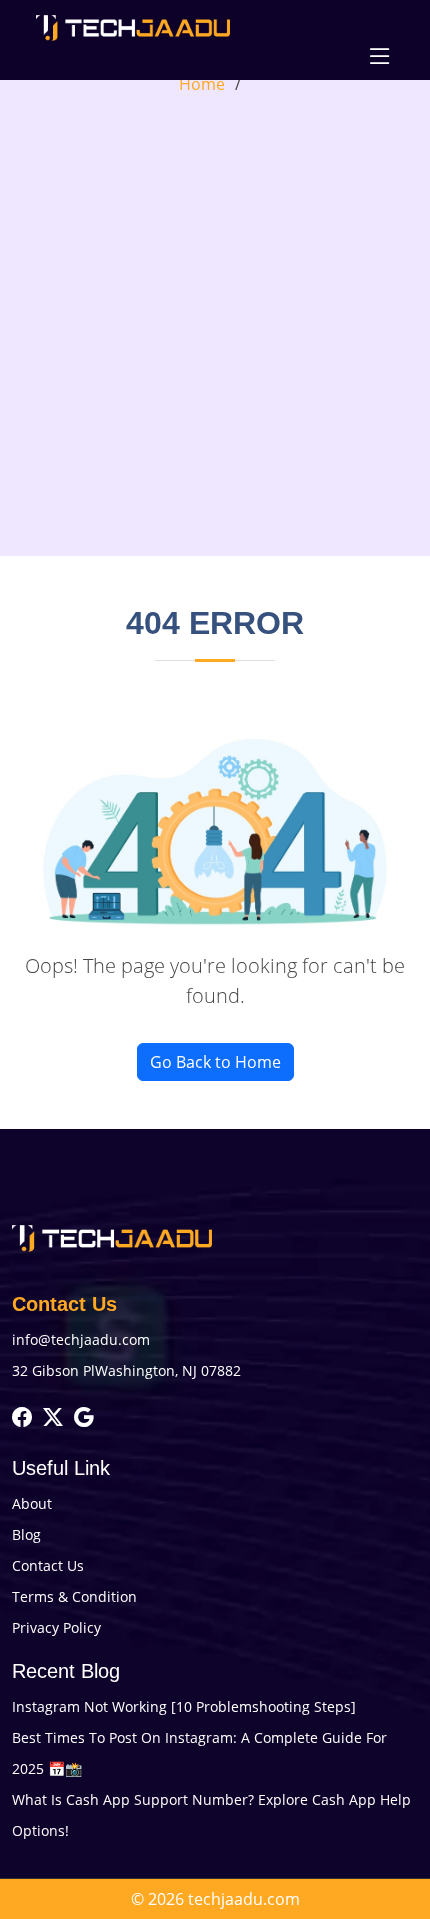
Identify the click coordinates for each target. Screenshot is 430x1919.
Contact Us (48, 1565)
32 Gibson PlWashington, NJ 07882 (126, 1370)
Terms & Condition (74, 1596)
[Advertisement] (215, 321)
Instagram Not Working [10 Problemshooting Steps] (184, 1706)
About (32, 1503)
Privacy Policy (56, 1627)
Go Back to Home (215, 1062)
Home (202, 84)
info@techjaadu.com (81, 1339)
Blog (26, 1534)
